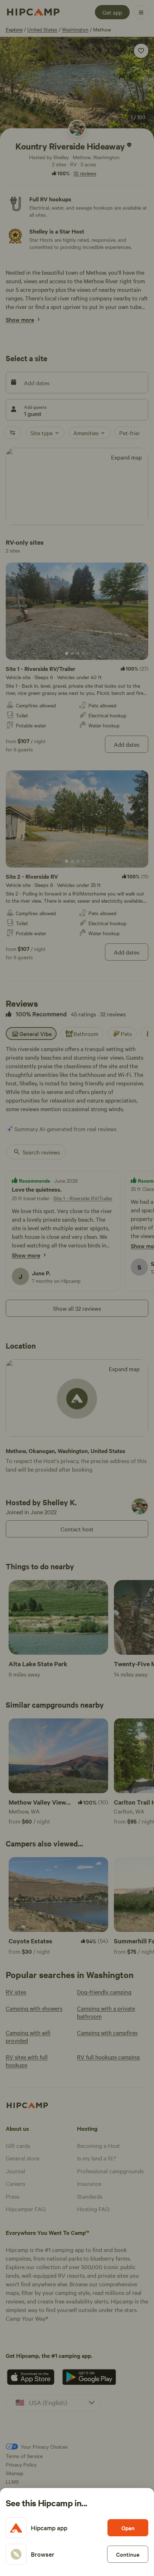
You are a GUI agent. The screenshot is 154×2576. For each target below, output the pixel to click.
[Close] (77, 1288)
